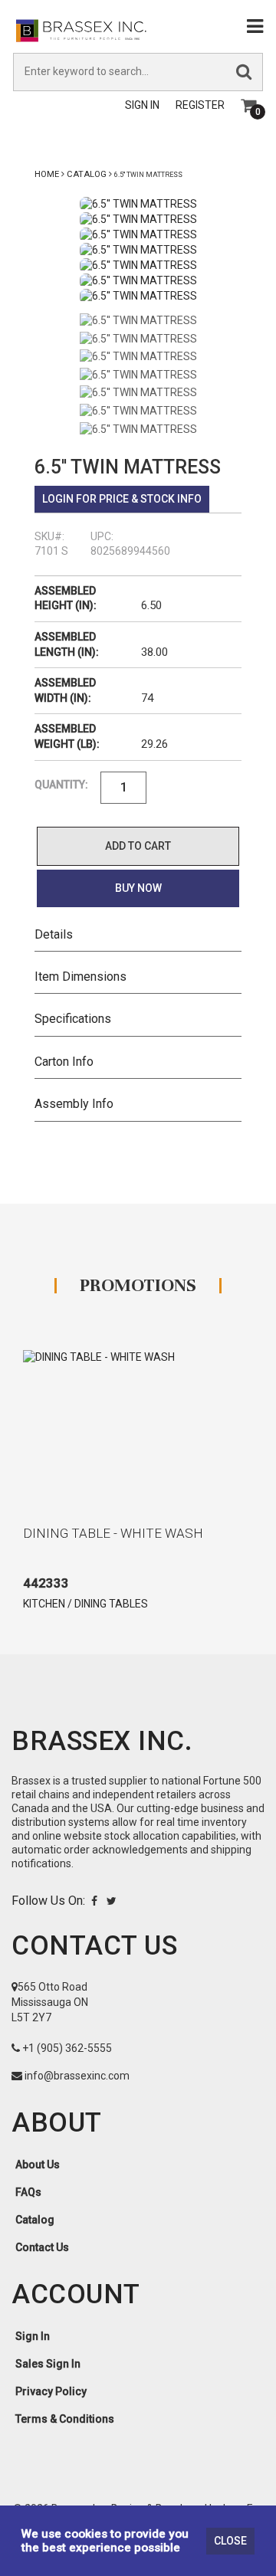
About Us (38, 2165)
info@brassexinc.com (77, 2076)
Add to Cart (138, 846)
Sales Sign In (48, 2364)
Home (47, 174)
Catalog (87, 174)
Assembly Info (74, 1104)
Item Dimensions (80, 977)
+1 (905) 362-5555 (67, 2048)
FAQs (28, 2192)
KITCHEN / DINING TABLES (85, 1604)
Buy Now (138, 888)
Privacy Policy (51, 2391)
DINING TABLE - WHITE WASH (113, 1533)
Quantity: (61, 785)
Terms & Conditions (65, 2419)
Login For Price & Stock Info (122, 499)
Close (230, 2541)
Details (54, 934)
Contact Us (42, 2247)
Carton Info (64, 1062)
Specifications (73, 1019)
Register (200, 105)
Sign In (142, 105)
